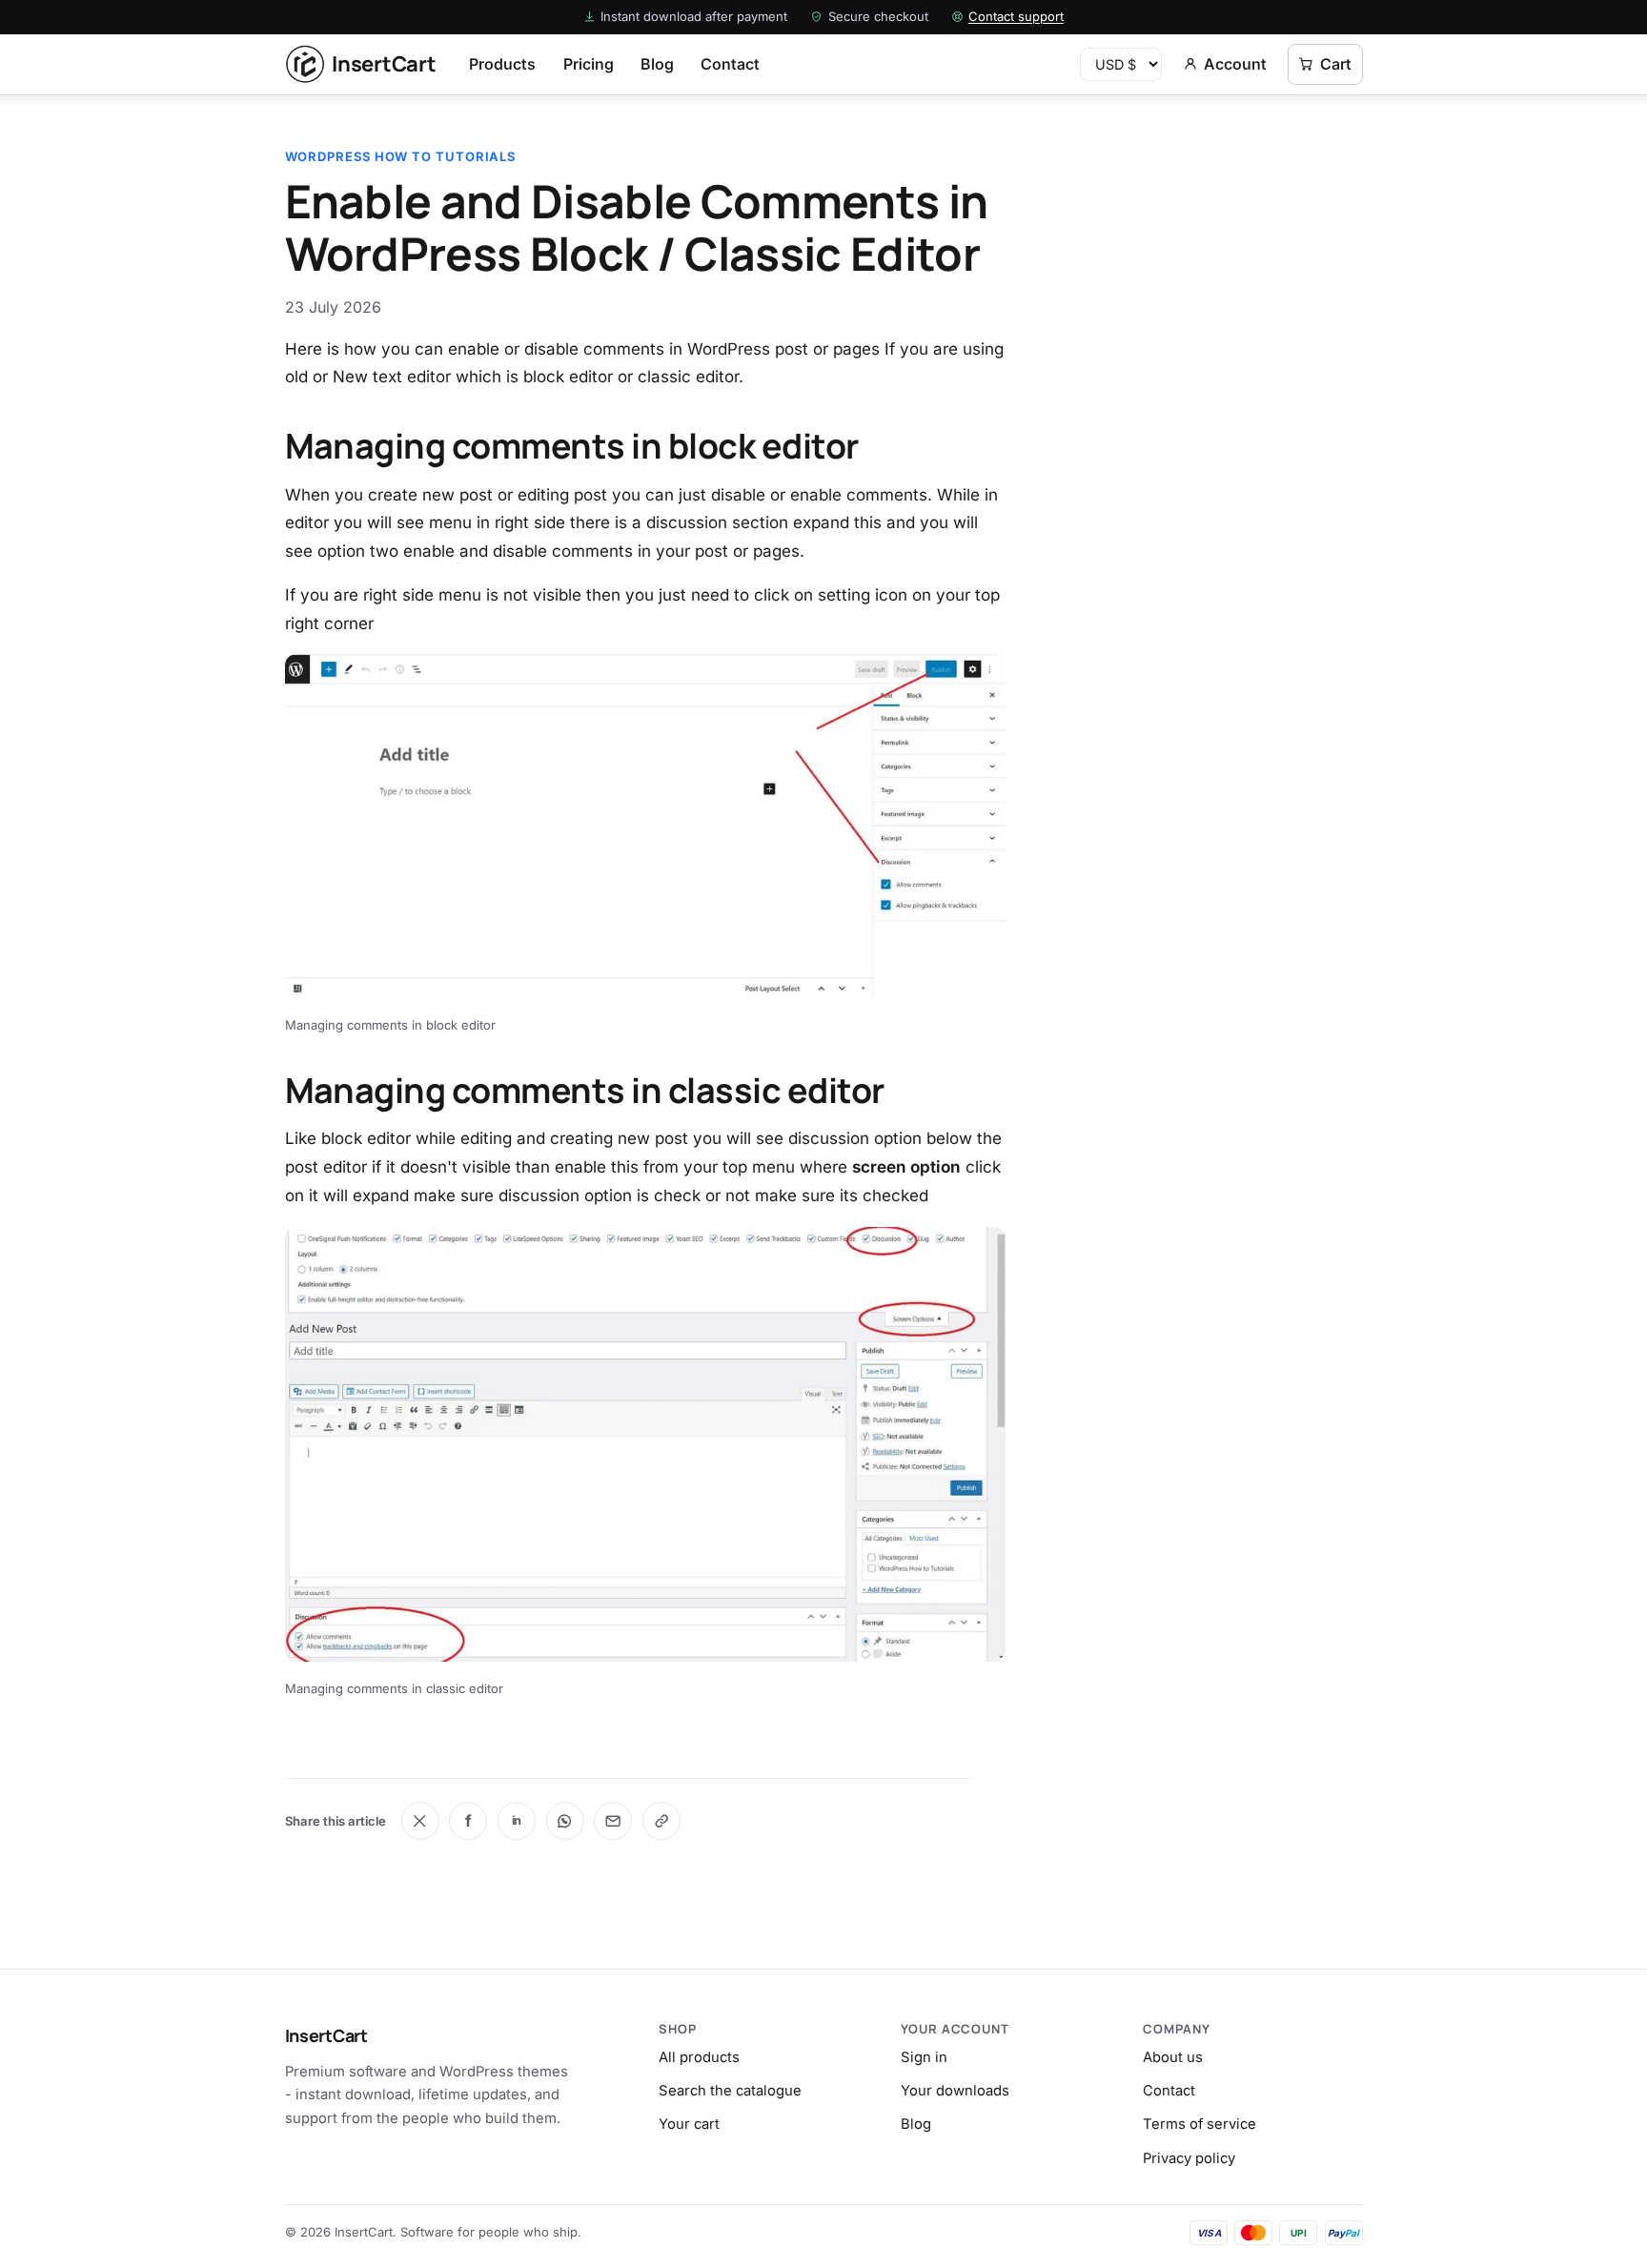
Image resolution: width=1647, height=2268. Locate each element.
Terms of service (1200, 2124)
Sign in (924, 2057)
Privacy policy (1189, 2158)
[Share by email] (613, 1821)
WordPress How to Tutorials (401, 156)
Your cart (689, 2124)
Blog (657, 64)
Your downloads (955, 2091)
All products (699, 2057)
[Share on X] (420, 1821)
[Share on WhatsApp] (565, 1821)
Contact (730, 64)
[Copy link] (661, 1821)
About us (1173, 2057)
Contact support (1016, 16)
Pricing (589, 64)
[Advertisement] (1210, 266)
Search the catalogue (730, 2091)
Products (502, 64)
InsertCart (326, 2035)
